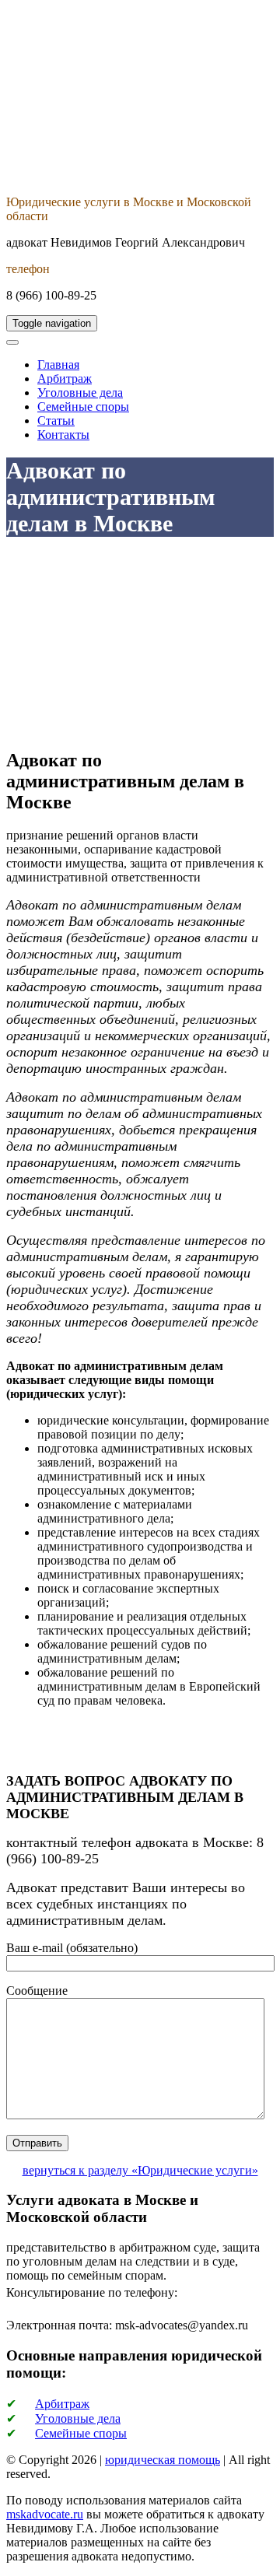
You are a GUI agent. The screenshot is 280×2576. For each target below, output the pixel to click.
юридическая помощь (163, 2460)
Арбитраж (65, 379)
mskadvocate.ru (45, 2514)
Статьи (56, 421)
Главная (58, 364)
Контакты (63, 435)
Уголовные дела (80, 393)
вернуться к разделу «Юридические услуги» (140, 2170)
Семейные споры (83, 407)
